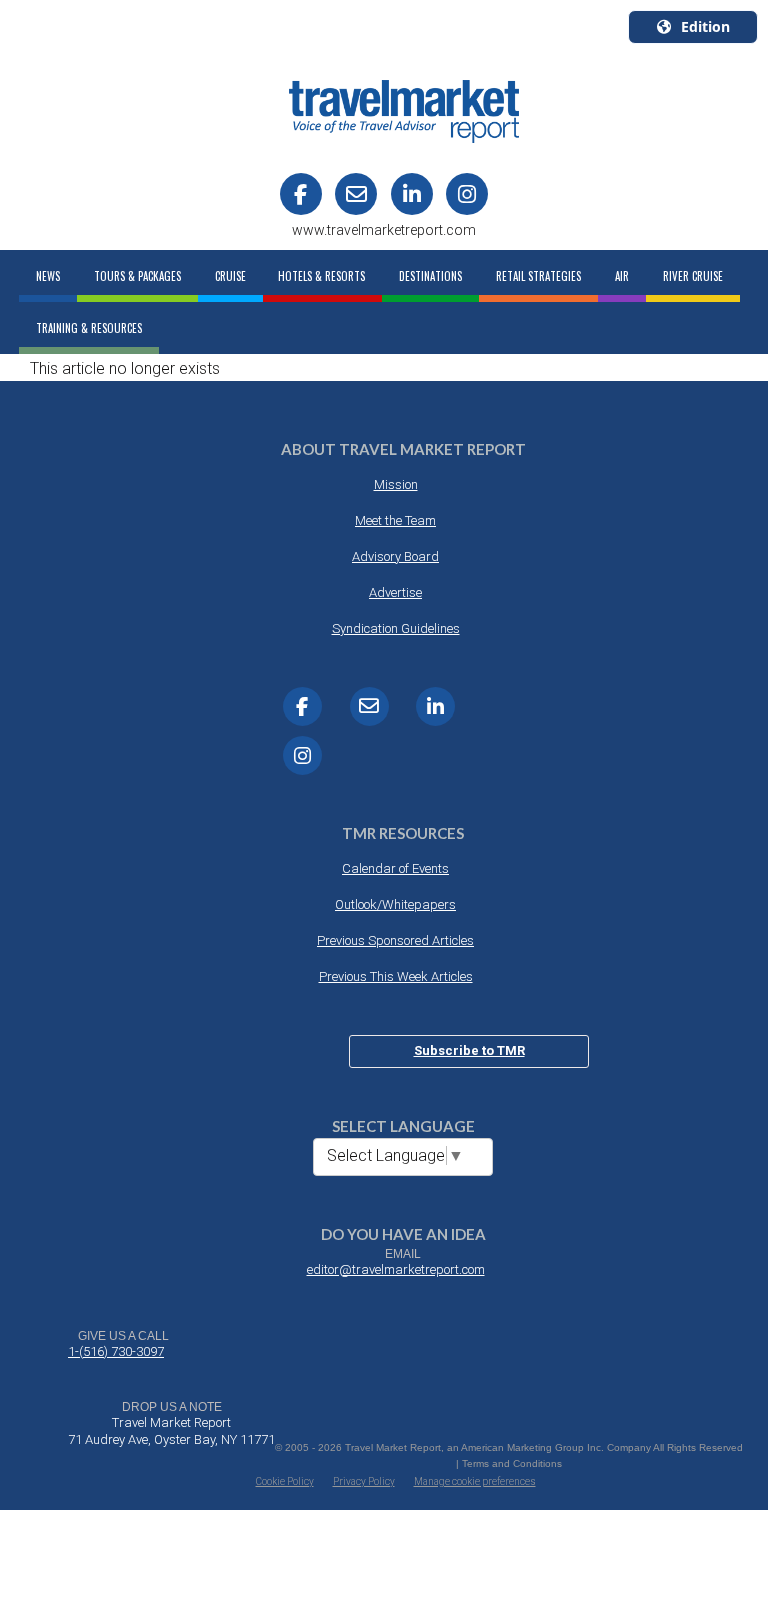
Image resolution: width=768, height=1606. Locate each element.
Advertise (395, 592)
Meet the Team (395, 520)
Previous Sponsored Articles (395, 940)
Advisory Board (395, 556)
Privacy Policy (364, 1481)
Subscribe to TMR (469, 1050)
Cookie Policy (285, 1481)
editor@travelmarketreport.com (396, 1269)
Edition (705, 26)
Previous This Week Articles (396, 976)
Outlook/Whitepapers (395, 904)
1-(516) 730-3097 (116, 1351)
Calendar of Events (395, 868)
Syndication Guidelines (396, 628)
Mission (396, 484)
